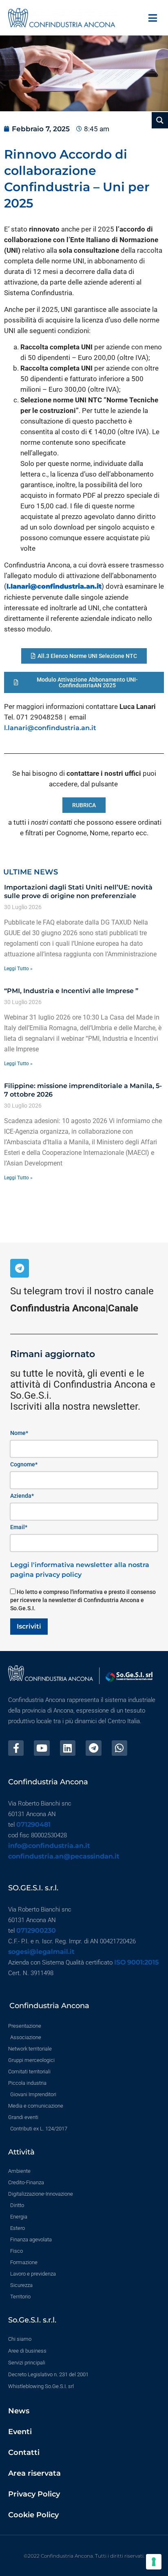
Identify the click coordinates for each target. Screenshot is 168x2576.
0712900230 (36, 1930)
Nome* (19, 1433)
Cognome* (24, 1464)
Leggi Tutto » (18, 969)
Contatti (24, 2452)
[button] (153, 18)
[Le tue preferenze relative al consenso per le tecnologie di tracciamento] (154, 2562)
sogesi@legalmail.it (41, 1952)
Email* (19, 1527)
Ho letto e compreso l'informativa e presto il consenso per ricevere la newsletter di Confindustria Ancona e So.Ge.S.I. (83, 1600)
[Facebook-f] (16, 1748)
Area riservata (34, 2473)
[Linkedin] (68, 1748)
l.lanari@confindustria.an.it (50, 728)
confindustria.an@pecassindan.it (64, 1856)
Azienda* (22, 1496)
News (19, 2411)
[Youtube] (42, 1748)
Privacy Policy (34, 2494)
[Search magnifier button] (160, 120)
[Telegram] (20, 1268)
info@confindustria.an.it (49, 1846)
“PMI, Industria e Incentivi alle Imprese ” (71, 991)
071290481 (33, 1824)
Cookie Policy (33, 2515)
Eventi (20, 2432)
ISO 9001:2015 (136, 1962)
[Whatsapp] (119, 1748)
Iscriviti (29, 1626)
